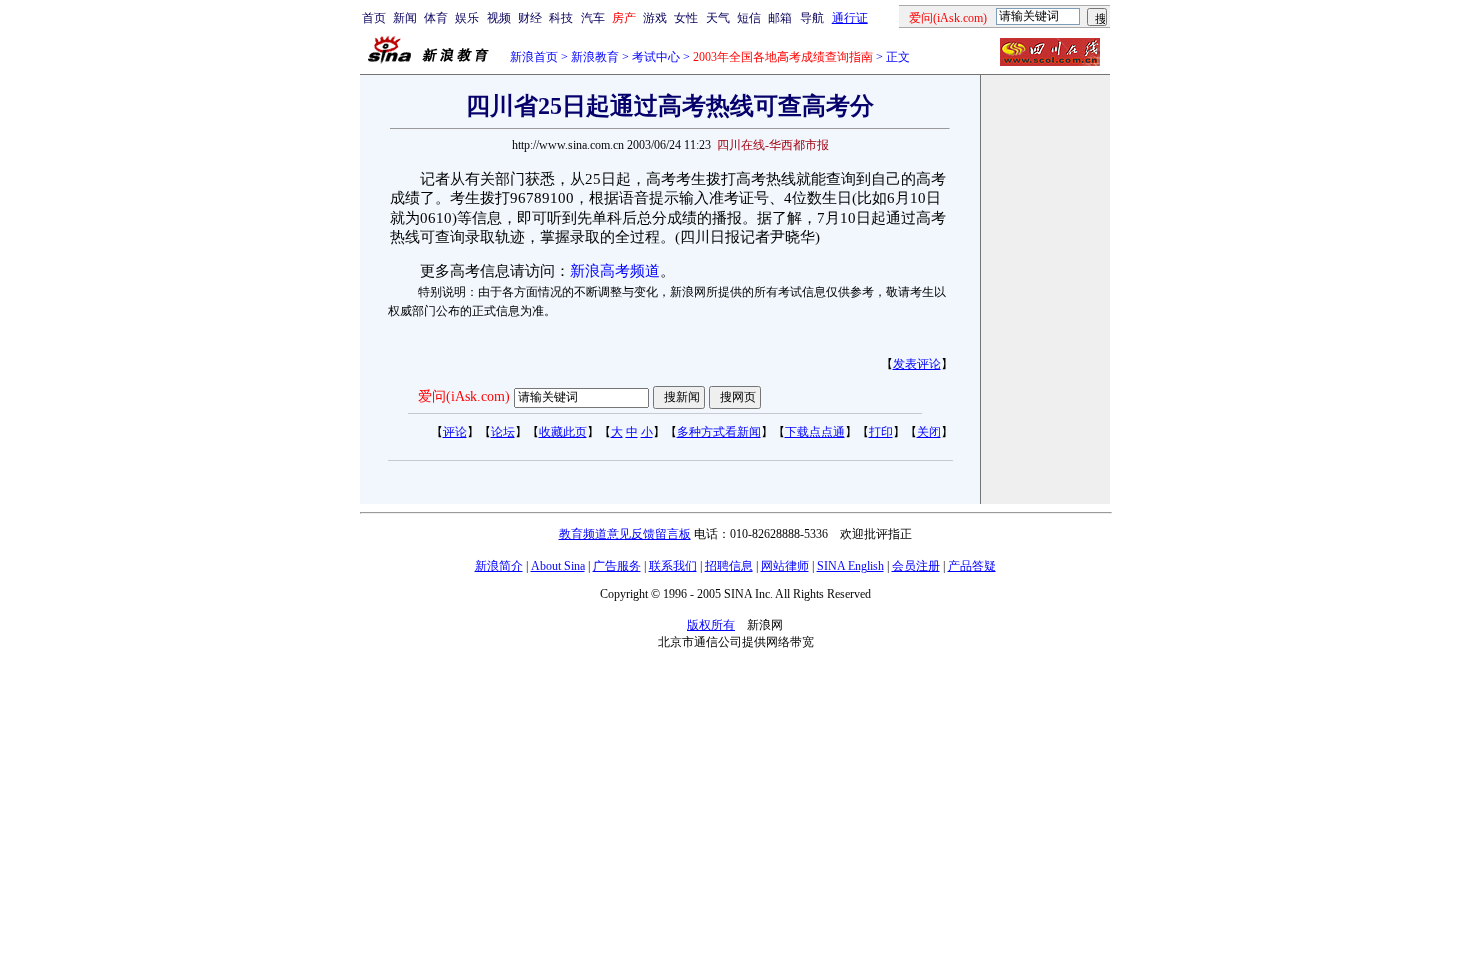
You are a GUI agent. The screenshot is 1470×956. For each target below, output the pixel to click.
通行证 (850, 18)
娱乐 (467, 18)
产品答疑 (972, 566)
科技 (561, 18)
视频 (499, 18)
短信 (749, 18)
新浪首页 (534, 57)
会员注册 (916, 566)
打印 (881, 432)
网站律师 (785, 566)
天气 (718, 18)
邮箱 (780, 18)
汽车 (593, 18)
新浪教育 (595, 57)
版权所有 (711, 625)
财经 (530, 18)
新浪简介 (499, 566)
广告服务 (617, 566)
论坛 (503, 432)
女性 (686, 18)
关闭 (929, 432)
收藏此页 (563, 432)
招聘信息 (729, 566)
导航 (812, 18)
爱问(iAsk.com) (464, 396)
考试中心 (656, 57)
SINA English (850, 566)
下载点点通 (815, 432)
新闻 (405, 18)
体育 (436, 18)
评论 (455, 432)
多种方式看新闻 (719, 432)
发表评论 (917, 364)
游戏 (655, 18)
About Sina (558, 566)
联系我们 (673, 566)
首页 (374, 18)
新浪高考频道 (615, 271)
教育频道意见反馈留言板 (625, 534)
